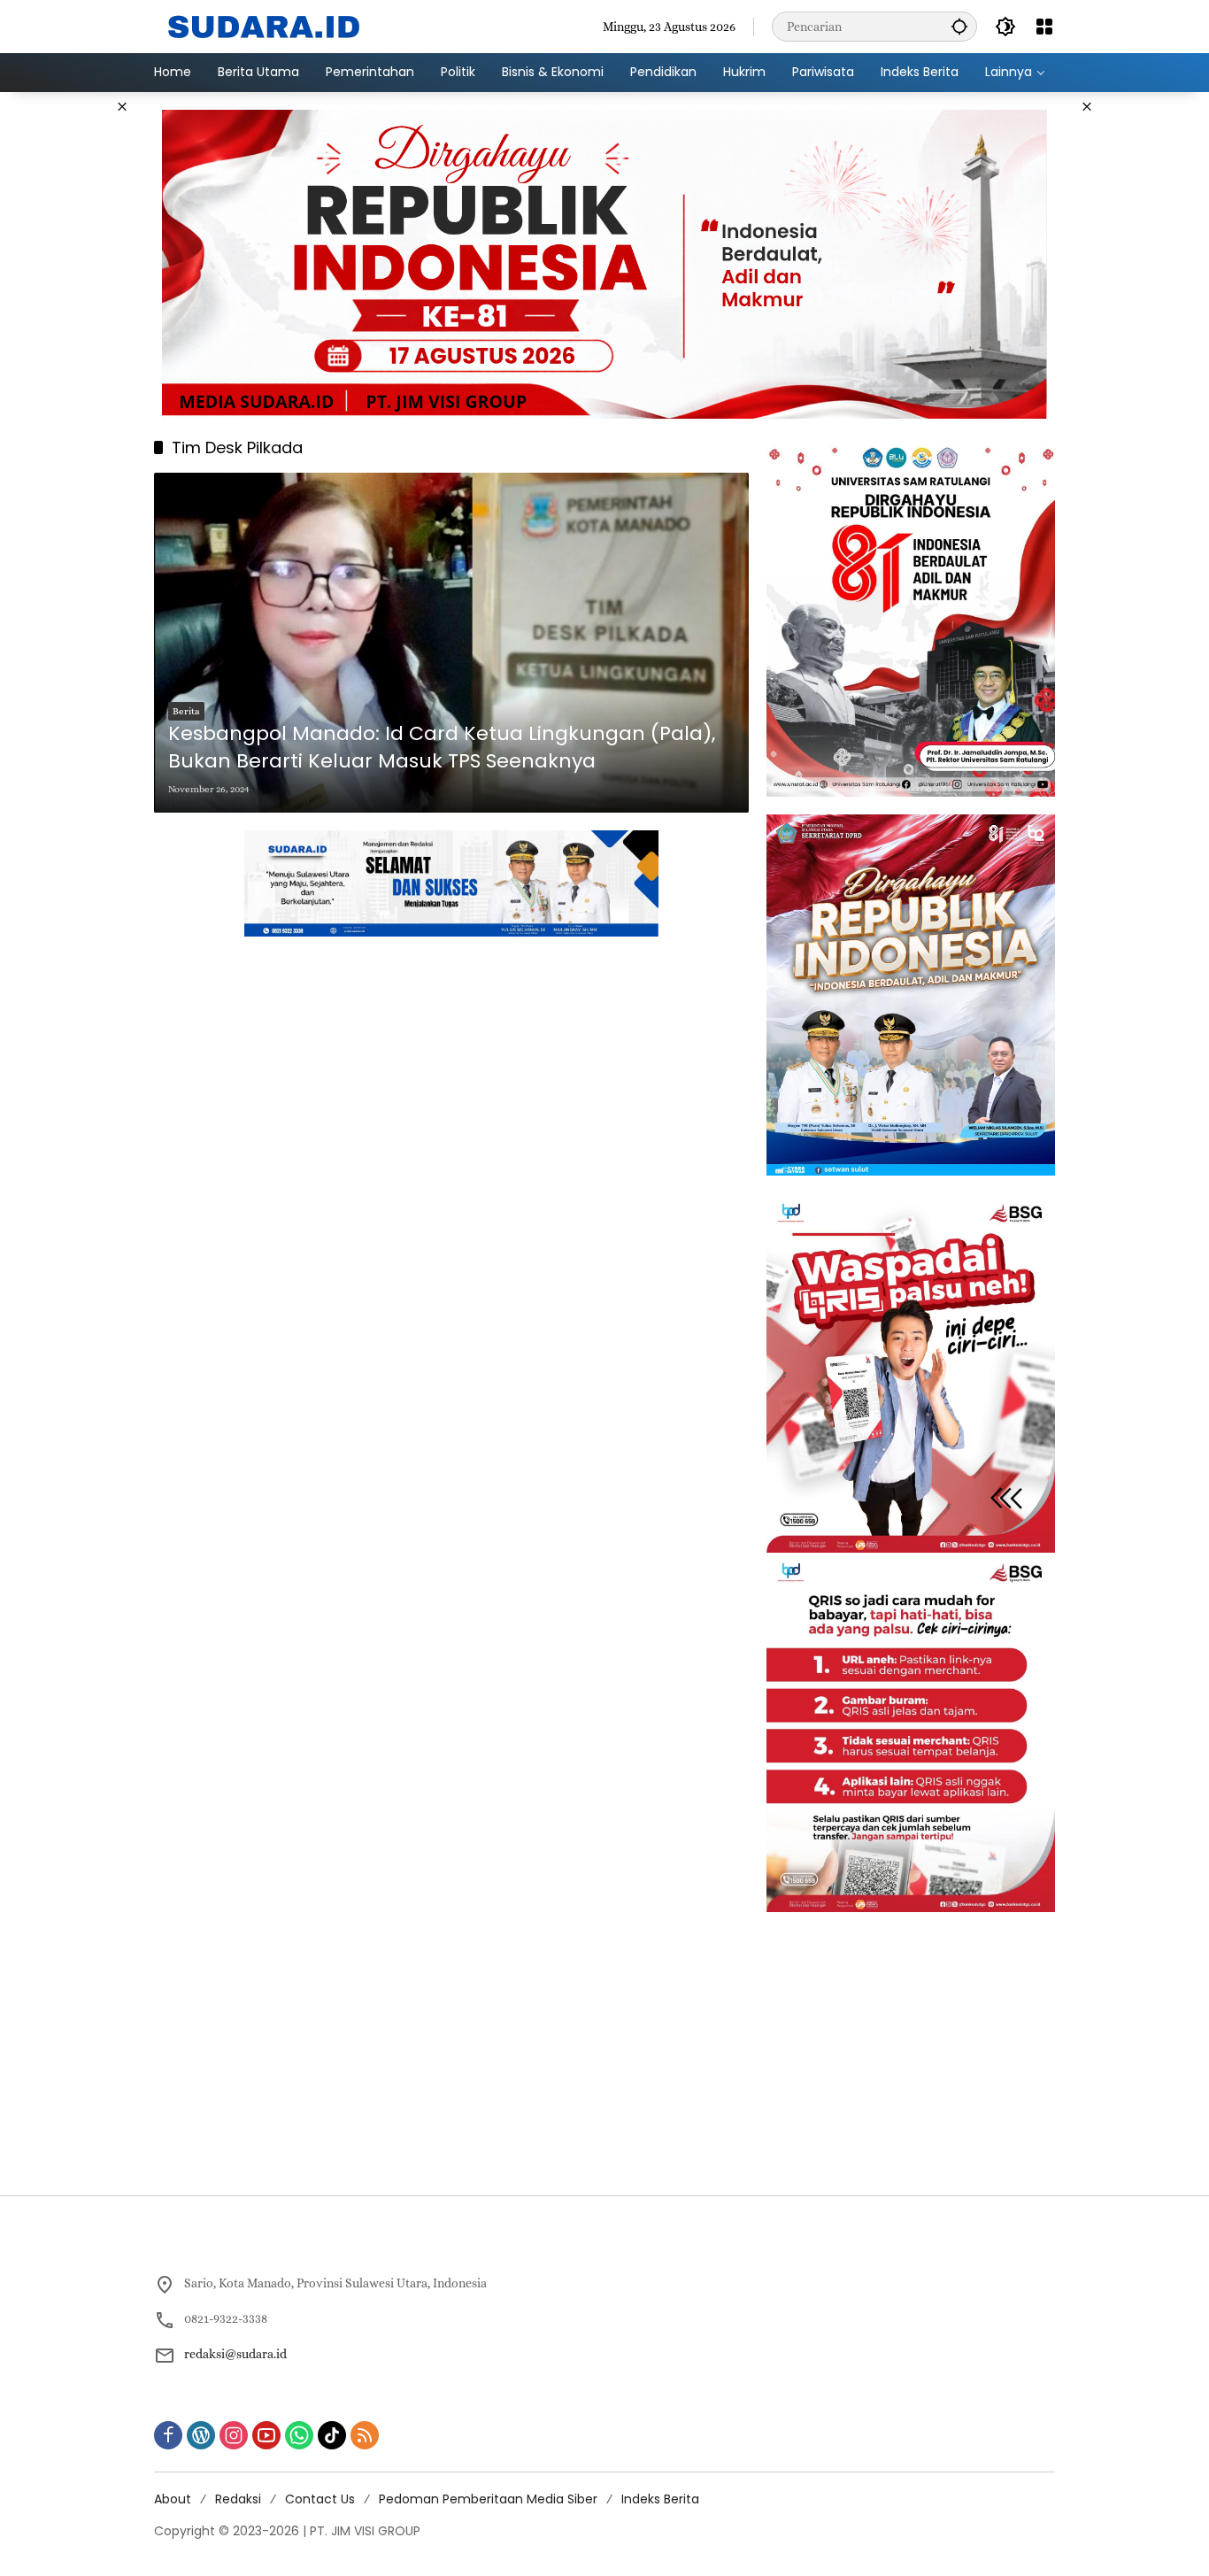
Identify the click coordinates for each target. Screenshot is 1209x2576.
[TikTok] (332, 2435)
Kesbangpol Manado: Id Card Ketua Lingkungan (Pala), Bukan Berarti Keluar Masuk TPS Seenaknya (442, 748)
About (173, 2499)
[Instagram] (234, 2435)
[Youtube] (266, 2435)
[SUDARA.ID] (265, 25)
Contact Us (320, 2499)
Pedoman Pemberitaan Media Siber (488, 2499)
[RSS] (365, 2435)
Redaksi (238, 2499)
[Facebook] (168, 2435)
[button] (959, 26)
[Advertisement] (1141, 358)
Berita (186, 711)
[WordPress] (201, 2435)
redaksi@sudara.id (235, 2354)
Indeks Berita (660, 2499)
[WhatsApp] (299, 2435)
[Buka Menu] (1044, 27)
